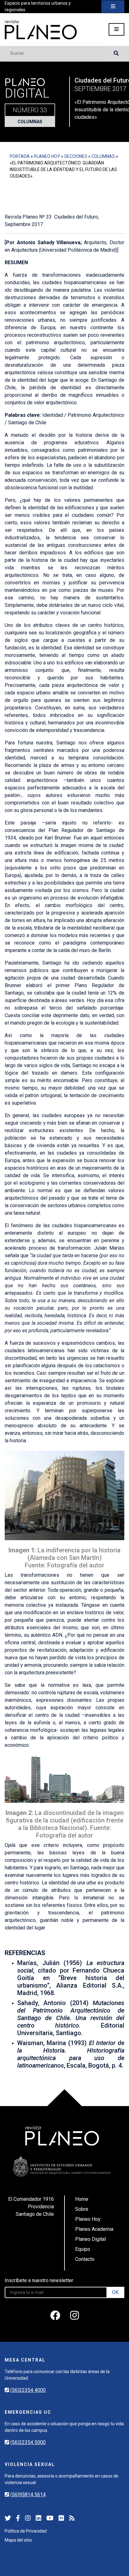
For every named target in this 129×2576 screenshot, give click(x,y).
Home (82, 2199)
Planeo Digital (90, 2239)
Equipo (83, 2249)
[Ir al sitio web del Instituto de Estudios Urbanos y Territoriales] (62, 2166)
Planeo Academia (94, 2229)
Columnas (30, 122)
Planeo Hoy (47, 156)
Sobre (82, 2209)
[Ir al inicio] (41, 30)
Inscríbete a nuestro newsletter (39, 2280)
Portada (20, 156)
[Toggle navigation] (113, 7)
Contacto (85, 2259)
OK (115, 2292)
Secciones (76, 156)
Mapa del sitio (18, 2540)
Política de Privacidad (26, 2531)
